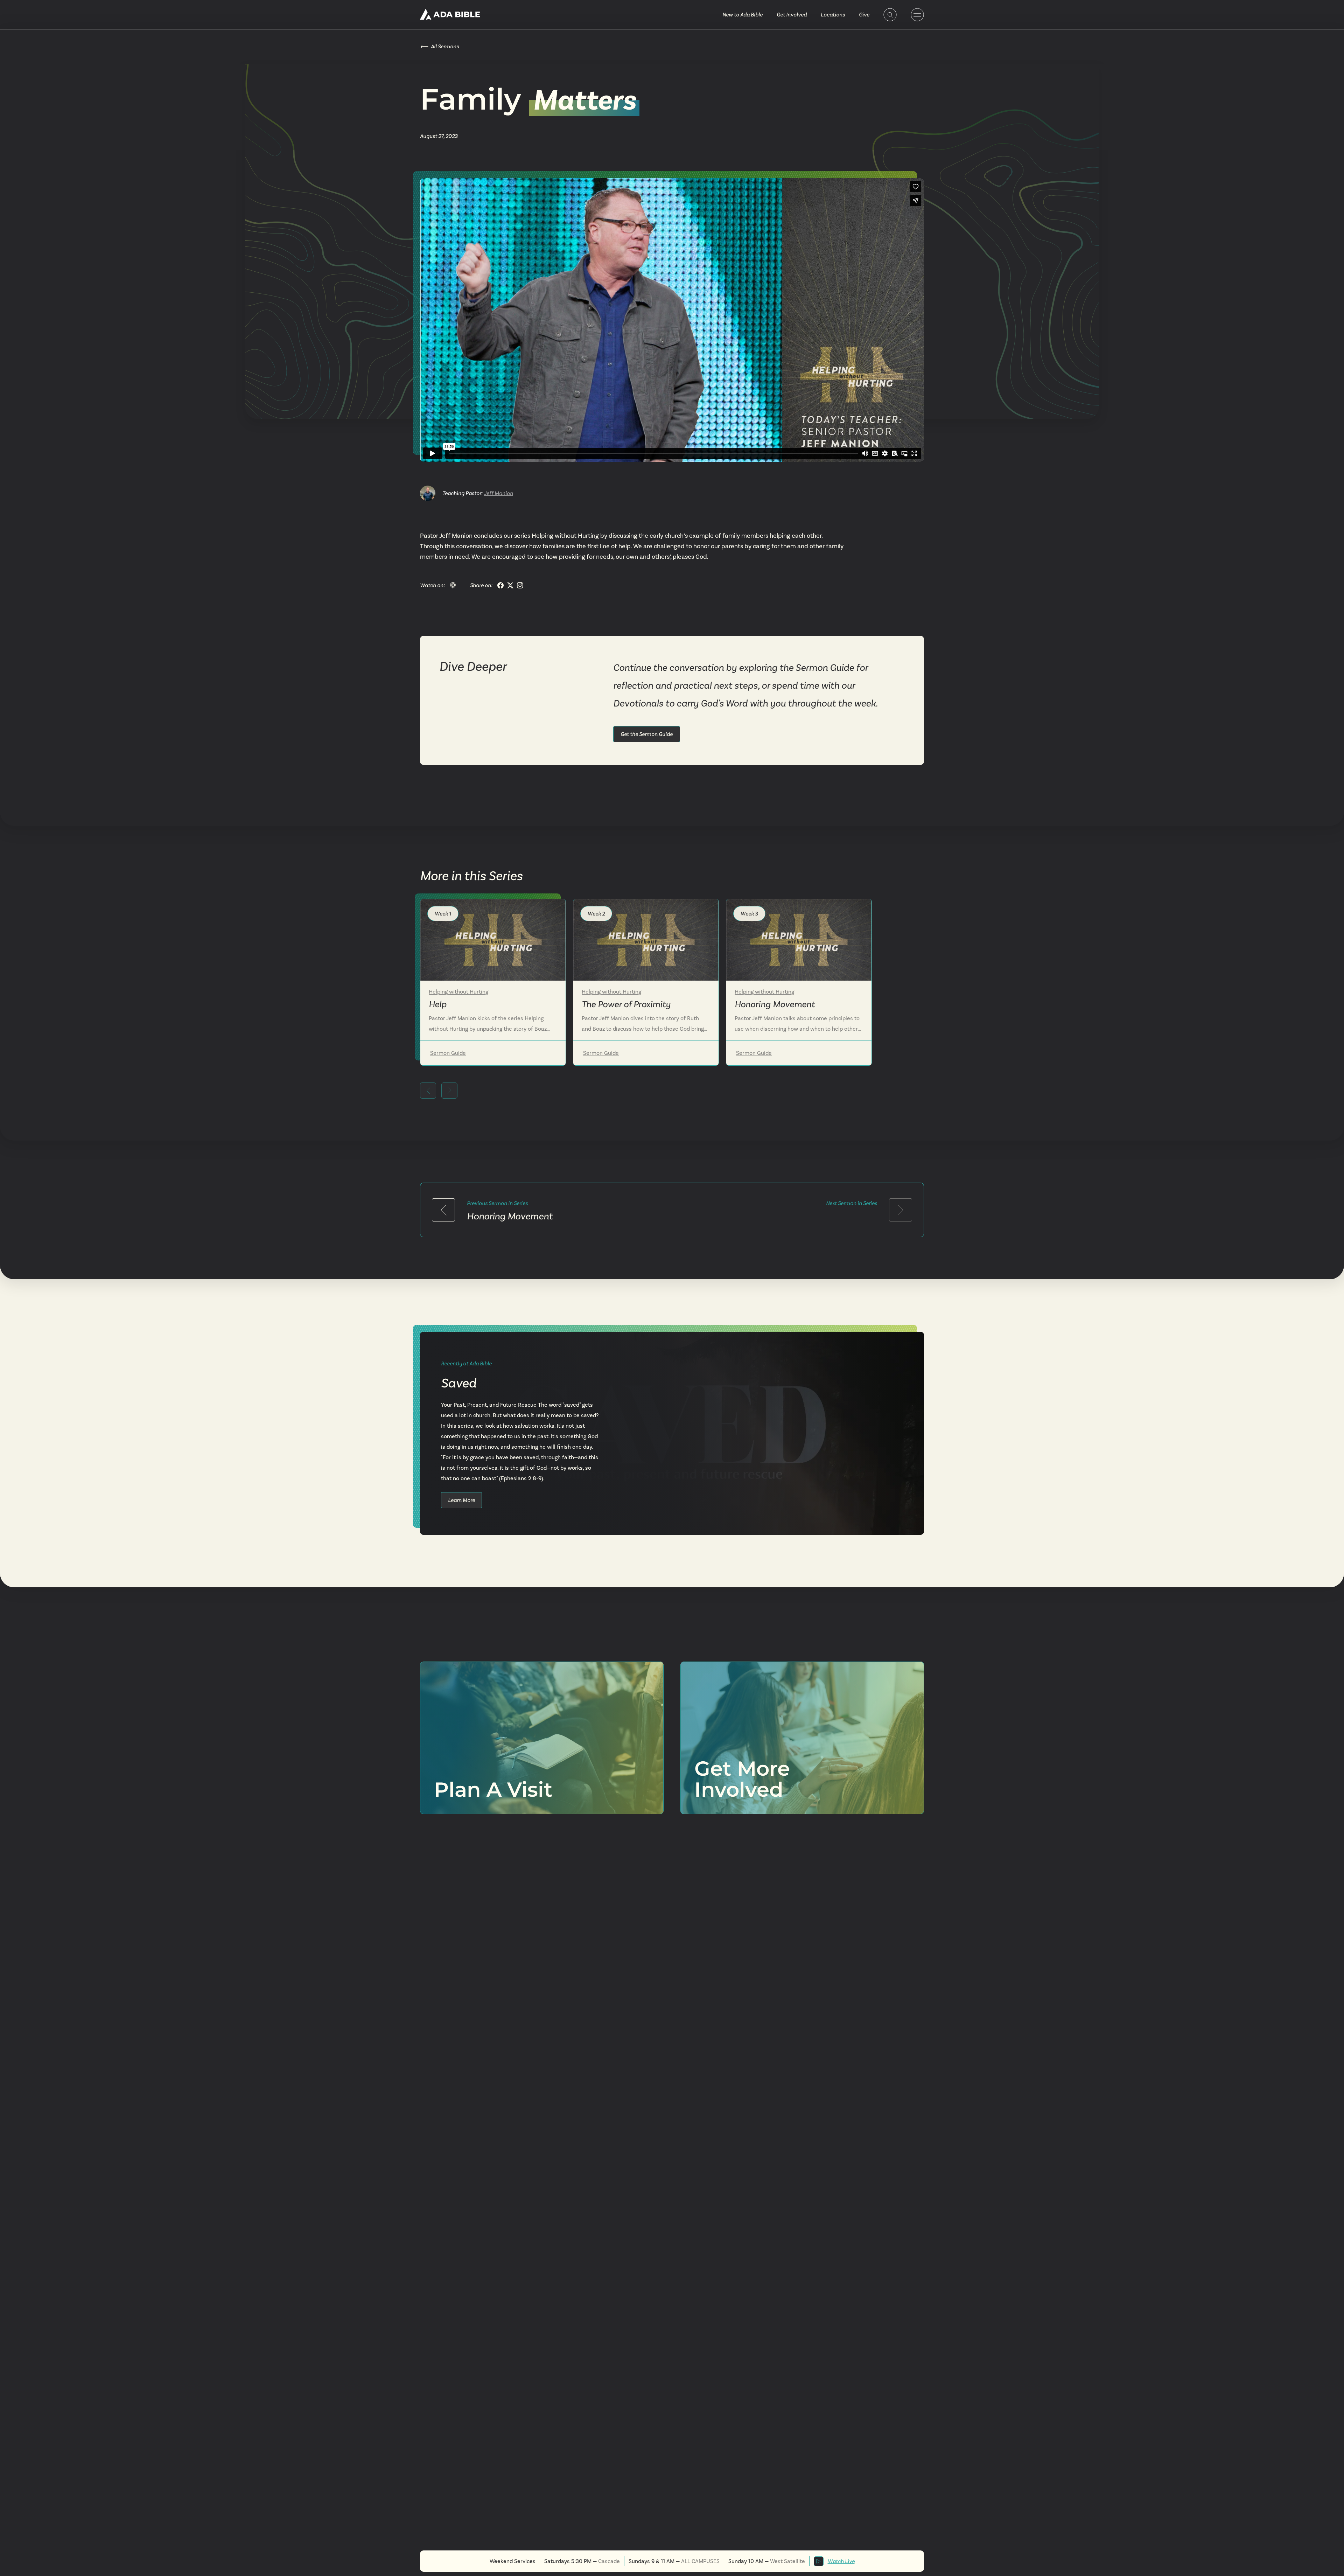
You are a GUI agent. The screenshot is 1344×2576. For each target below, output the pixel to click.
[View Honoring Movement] (799, 940)
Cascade (609, 2561)
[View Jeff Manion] (428, 493)
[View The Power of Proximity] (646, 940)
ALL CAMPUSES (700, 2561)
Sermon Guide (448, 1053)
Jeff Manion (499, 493)
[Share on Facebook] (500, 585)
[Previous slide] (428, 1091)
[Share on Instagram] (520, 585)
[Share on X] (510, 585)
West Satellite (787, 2561)
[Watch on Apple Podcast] (453, 585)
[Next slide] (449, 1091)
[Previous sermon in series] (443, 1210)
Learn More (461, 1500)
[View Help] (493, 940)
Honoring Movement (510, 1216)
